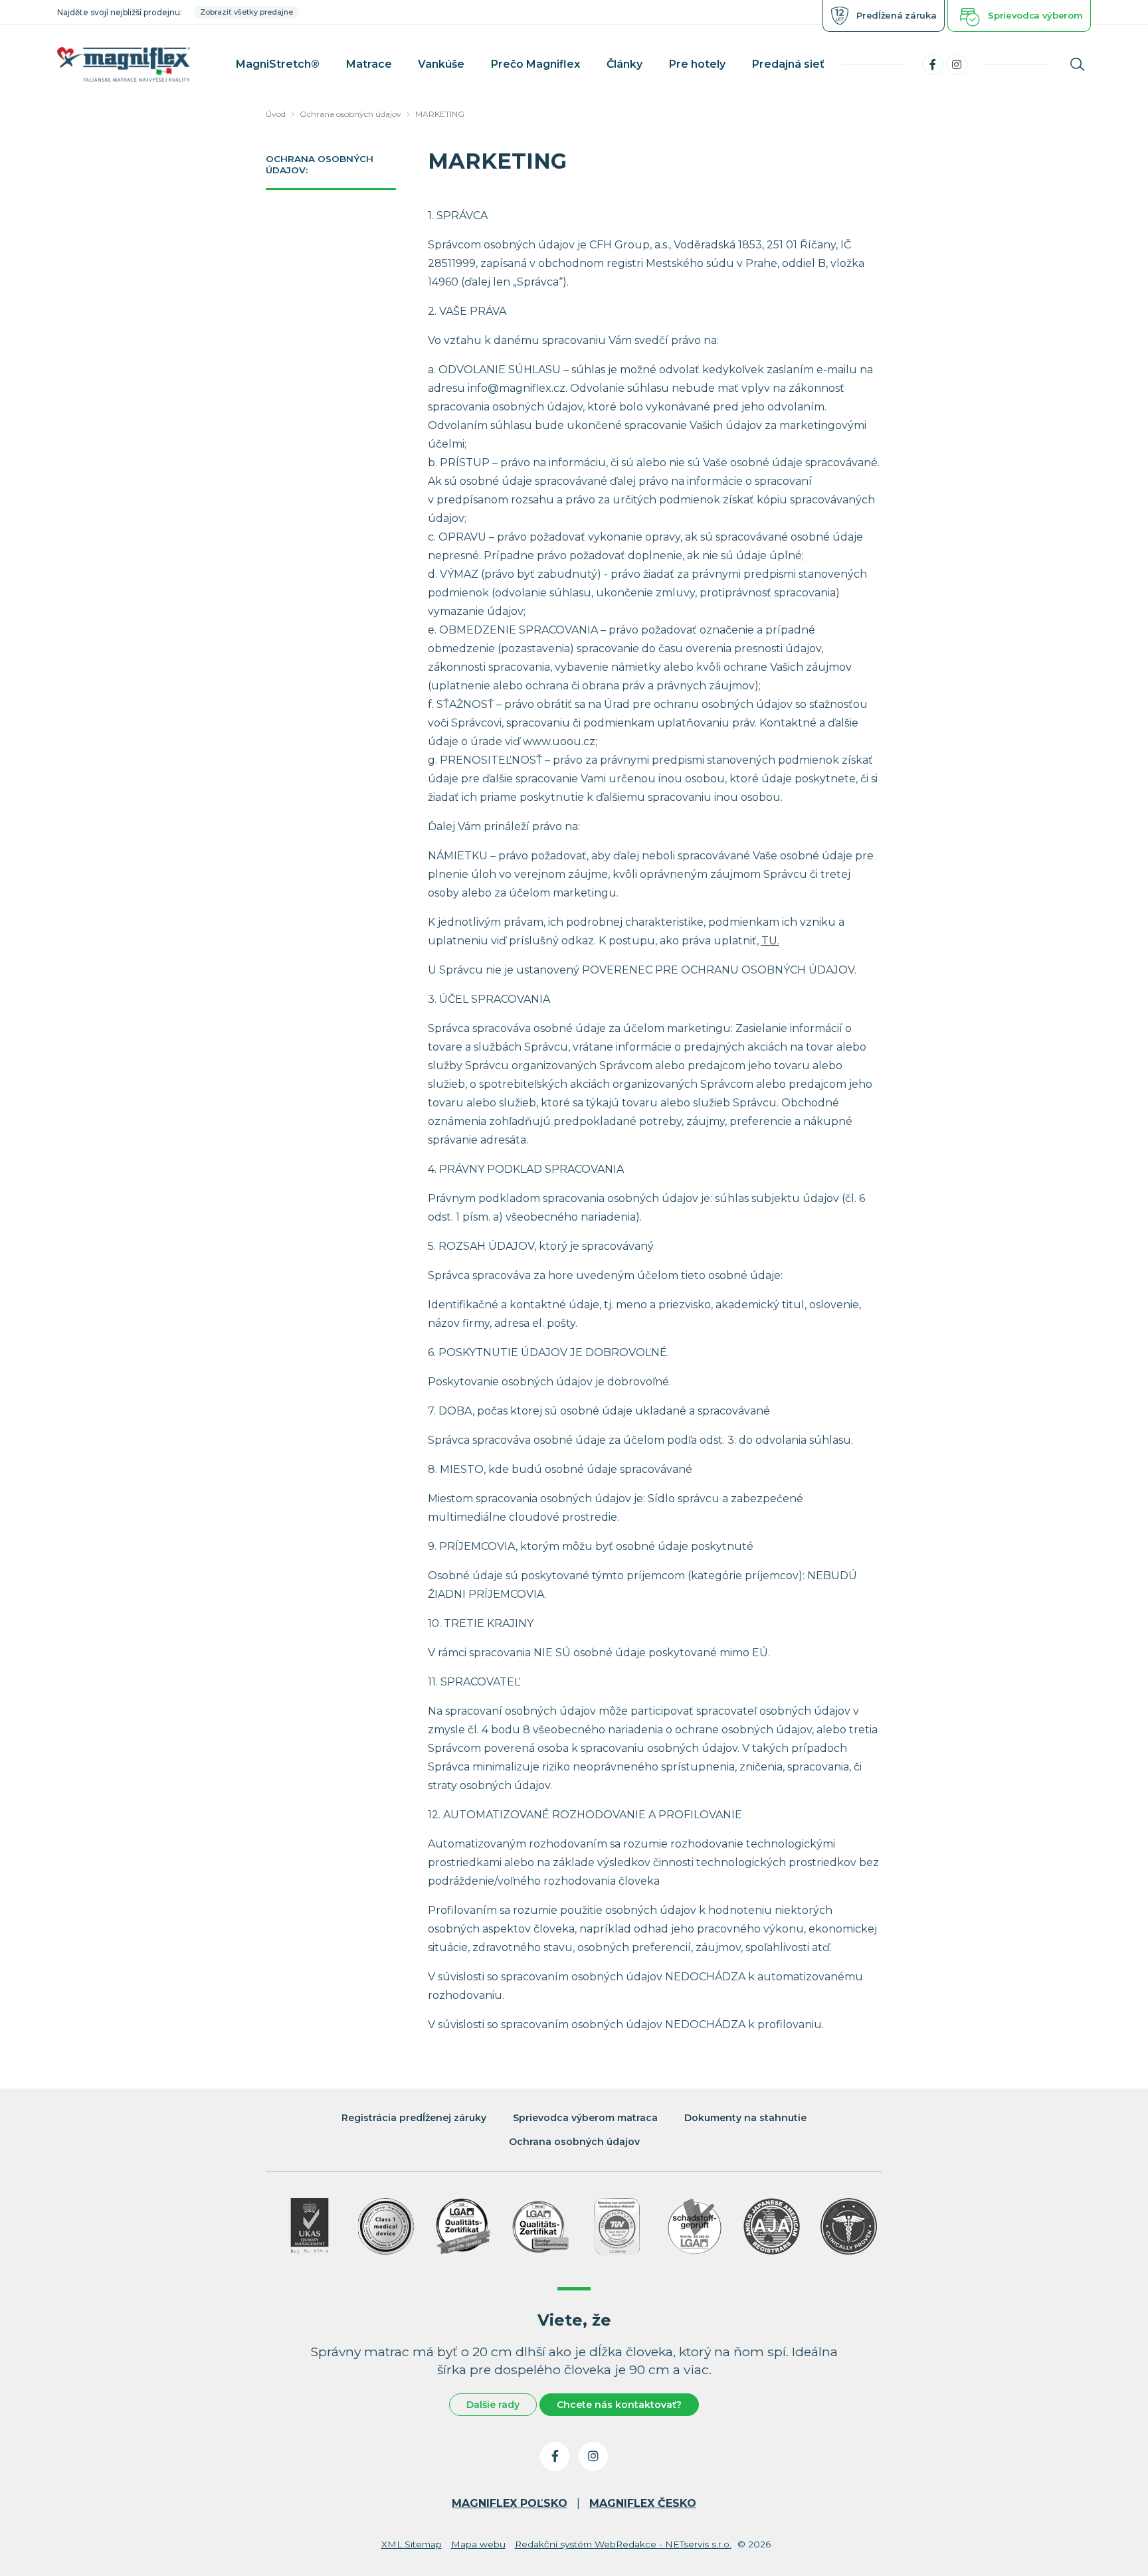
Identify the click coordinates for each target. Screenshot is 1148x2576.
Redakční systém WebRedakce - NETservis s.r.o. (623, 2544)
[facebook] (933, 64)
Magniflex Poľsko (510, 2503)
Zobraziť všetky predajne (246, 12)
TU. (770, 941)
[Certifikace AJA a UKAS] (309, 2226)
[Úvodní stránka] (124, 65)
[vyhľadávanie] (1078, 64)
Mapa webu (478, 2544)
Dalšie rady (493, 2405)
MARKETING (440, 114)
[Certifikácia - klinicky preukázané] (849, 2226)
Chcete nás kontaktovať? (619, 2405)
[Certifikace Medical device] (386, 2226)
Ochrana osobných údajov (350, 114)
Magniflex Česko (643, 2503)
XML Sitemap (412, 2544)
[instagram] (957, 64)
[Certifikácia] (463, 2226)
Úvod (276, 114)
